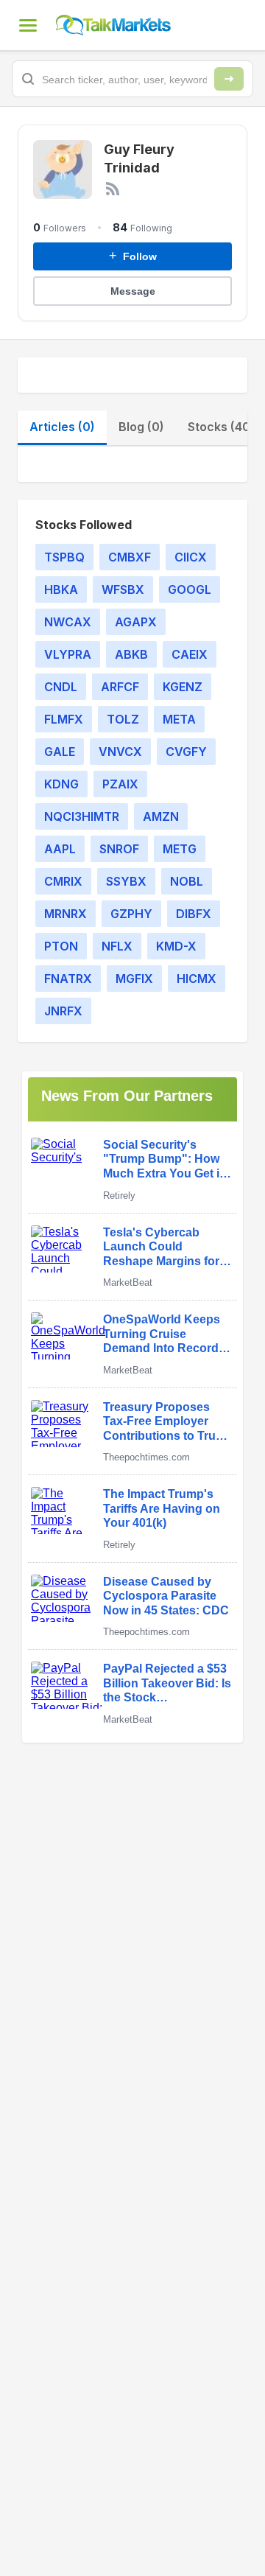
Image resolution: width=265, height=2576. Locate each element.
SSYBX (126, 881)
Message (133, 291)
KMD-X (176, 946)
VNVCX (120, 752)
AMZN (161, 816)
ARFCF (120, 687)
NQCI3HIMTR (82, 816)
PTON (61, 946)
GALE (60, 752)
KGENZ (183, 687)
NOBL (187, 881)
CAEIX (190, 654)
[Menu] (28, 25)
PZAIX (120, 784)
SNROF (119, 849)
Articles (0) (62, 427)
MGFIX (134, 979)
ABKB (131, 654)
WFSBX (123, 589)
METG (180, 849)
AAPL (60, 849)
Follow (133, 256)
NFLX (117, 946)
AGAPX (136, 622)
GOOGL (190, 589)
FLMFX (64, 719)
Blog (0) (141, 427)
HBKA (61, 589)
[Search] (229, 79)
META (179, 719)
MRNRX (66, 914)
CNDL (61, 687)
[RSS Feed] (113, 189)
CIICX (191, 557)
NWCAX (68, 622)
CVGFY (186, 752)
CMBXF (130, 557)
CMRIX (63, 881)
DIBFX (194, 914)
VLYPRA (68, 654)
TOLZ (123, 719)
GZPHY (131, 914)
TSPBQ (64, 557)
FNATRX (68, 979)
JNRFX (63, 1011)
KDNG (61, 784)
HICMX (197, 979)
